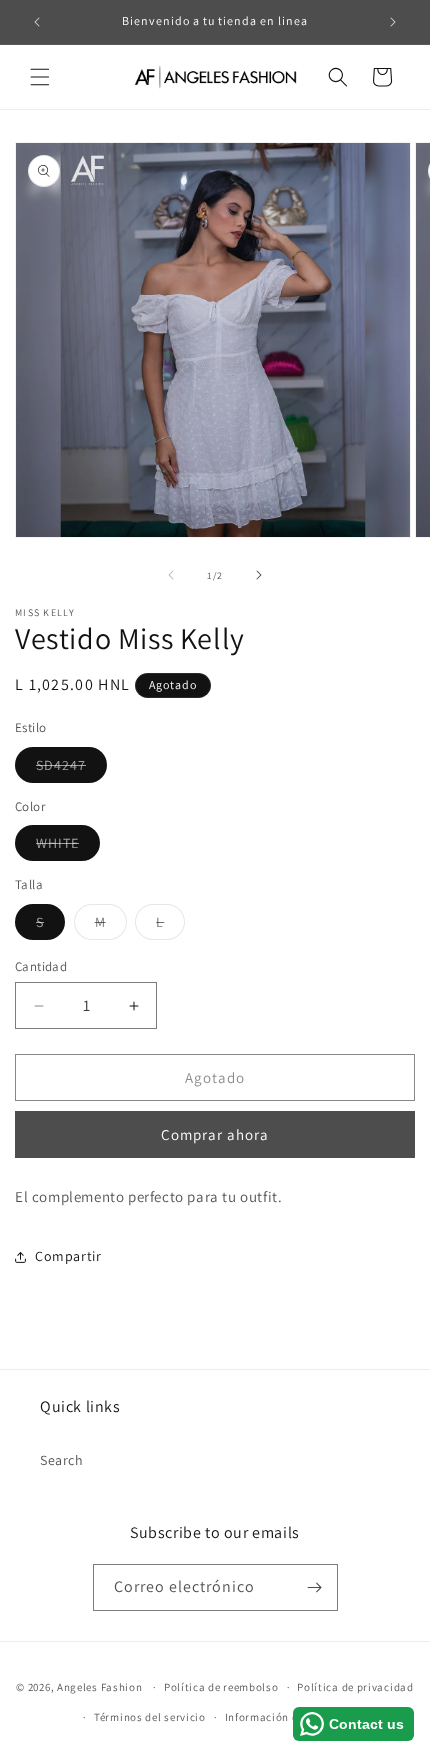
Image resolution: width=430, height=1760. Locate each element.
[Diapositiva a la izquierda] (171, 575)
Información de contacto (290, 1717)
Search (62, 1460)
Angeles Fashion (100, 1687)
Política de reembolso (221, 1687)
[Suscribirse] (315, 1587)
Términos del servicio (150, 1717)
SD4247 (71, 769)
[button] (40, 77)
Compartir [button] (68, 1256)
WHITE (68, 847)
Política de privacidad (355, 1687)
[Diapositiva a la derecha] (259, 575)
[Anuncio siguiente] (393, 22)
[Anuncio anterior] (37, 22)
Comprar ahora (215, 1134)
